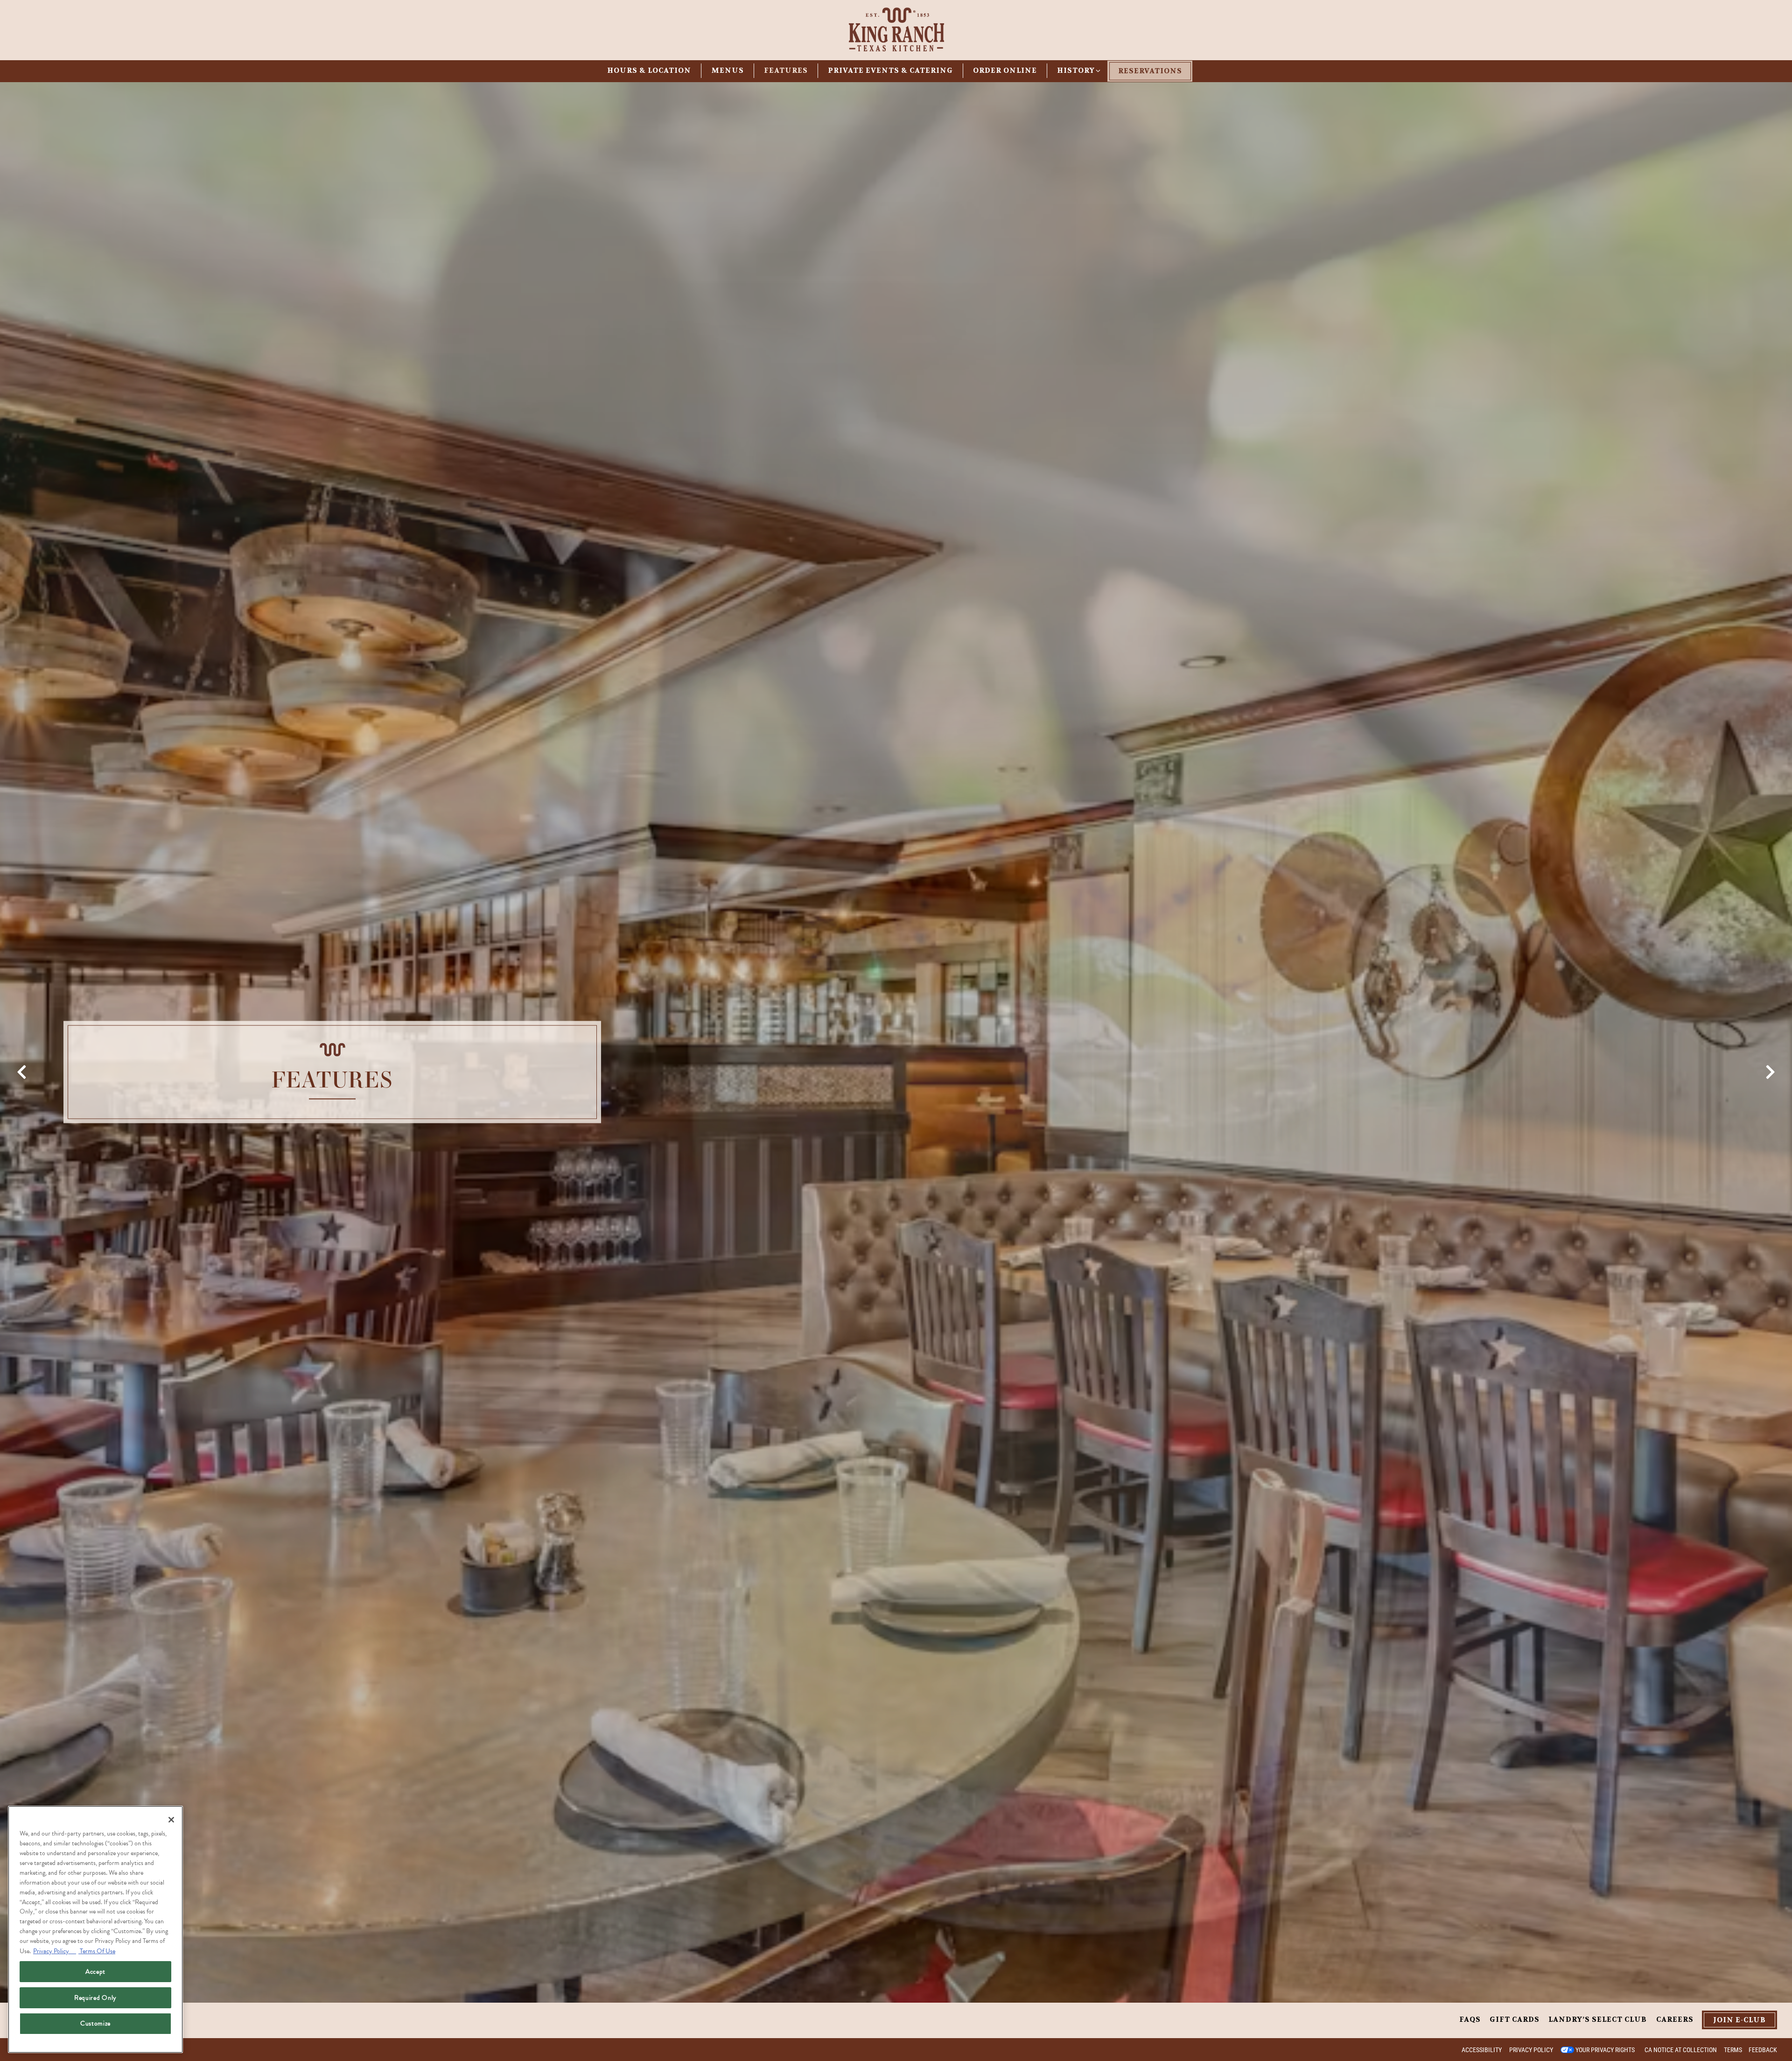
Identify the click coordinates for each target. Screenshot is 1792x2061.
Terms (1733, 2050)
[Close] (171, 1820)
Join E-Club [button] (1739, 2020)
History (1080, 70)
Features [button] (786, 70)
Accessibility (1482, 2050)
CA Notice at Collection (1681, 2050)
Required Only (95, 1998)
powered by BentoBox (48, 2049)
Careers (1675, 2019)
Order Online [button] (1005, 70)
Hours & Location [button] (649, 70)
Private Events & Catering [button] (890, 70)
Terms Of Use (97, 1951)
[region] (95, 1929)
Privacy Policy (1531, 2050)
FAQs (1470, 2019)
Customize (95, 2023)
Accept (95, 1972)
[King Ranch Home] (896, 28)
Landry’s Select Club (1598, 2019)
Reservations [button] (1150, 71)
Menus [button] (728, 70)
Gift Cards (1515, 2019)
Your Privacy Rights (1605, 2050)
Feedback (1763, 2050)
